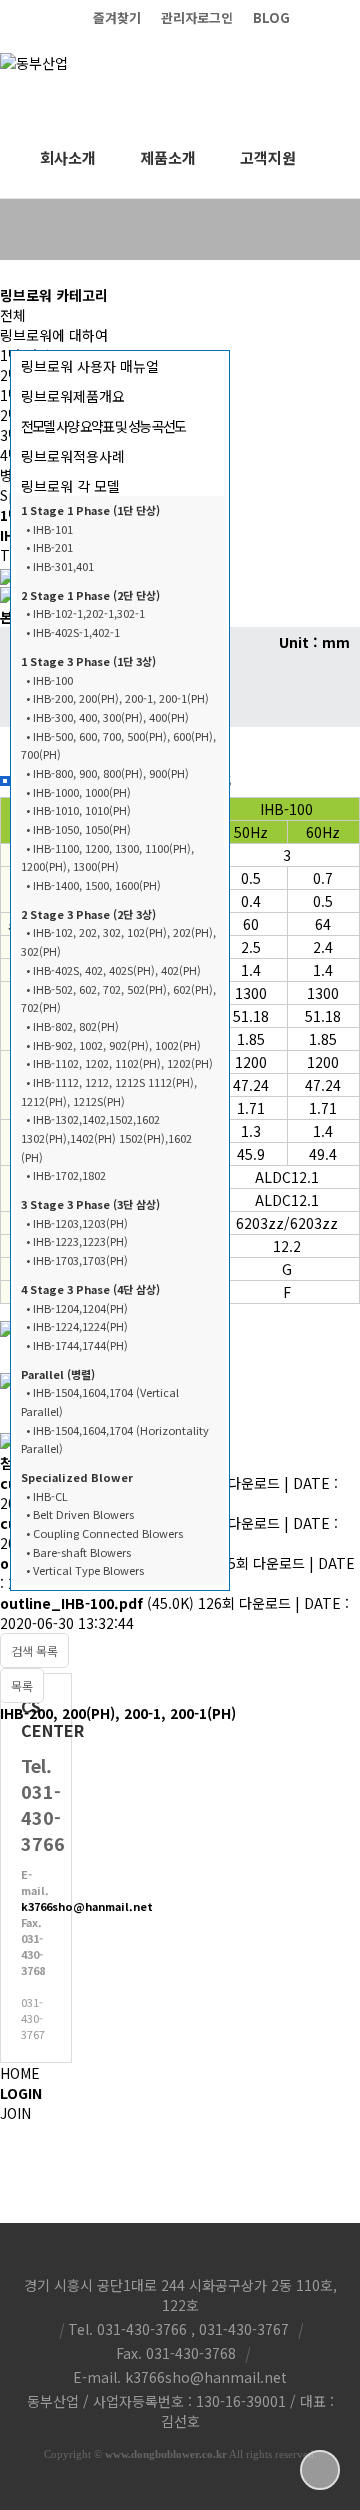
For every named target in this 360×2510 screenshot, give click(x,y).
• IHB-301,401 (60, 566)
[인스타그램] (310, 17)
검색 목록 (34, 1650)
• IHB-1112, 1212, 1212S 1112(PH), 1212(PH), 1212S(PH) (109, 1091)
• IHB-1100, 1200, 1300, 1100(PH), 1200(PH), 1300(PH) (107, 857)
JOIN (15, 2113)
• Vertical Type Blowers (85, 1570)
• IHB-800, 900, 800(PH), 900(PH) (107, 773)
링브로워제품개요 (73, 396)
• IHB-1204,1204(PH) (77, 1308)
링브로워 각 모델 (70, 486)
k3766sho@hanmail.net (87, 1906)
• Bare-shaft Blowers (78, 1552)
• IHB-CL (47, 1496)
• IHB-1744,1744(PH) (77, 1345)
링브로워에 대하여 (54, 335)
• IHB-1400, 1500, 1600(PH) (93, 885)
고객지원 (268, 157)
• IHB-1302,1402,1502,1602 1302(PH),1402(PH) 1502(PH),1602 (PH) (106, 1137)
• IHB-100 (49, 680)
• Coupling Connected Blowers (104, 1533)
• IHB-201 (49, 547)
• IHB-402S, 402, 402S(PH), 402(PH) (113, 970)
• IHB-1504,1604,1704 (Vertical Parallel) (100, 1401)
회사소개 (68, 157)
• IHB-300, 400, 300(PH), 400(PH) (107, 717)
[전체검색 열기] (340, 158)
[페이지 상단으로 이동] (320, 2470)
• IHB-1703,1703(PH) (77, 1260)
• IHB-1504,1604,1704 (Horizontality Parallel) (115, 1439)
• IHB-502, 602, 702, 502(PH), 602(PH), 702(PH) (118, 998)
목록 (22, 1685)
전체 (13, 315)
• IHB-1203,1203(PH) (77, 1223)
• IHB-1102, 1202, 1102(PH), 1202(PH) (119, 1063)
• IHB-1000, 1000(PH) (78, 792)
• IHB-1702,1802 (66, 1175)
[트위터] (330, 17)
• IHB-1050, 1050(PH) (78, 829)
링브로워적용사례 (73, 456)
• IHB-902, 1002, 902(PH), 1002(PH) (113, 1045)
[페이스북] (350, 17)
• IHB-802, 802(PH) (72, 1026)
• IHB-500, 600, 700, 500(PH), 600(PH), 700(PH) (118, 745)
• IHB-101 (49, 529)
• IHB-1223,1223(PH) (77, 1241)
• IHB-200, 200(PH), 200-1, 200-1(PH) (117, 698)
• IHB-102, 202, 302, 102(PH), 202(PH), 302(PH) (118, 941)
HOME (20, 2073)
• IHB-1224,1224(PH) (77, 1326)
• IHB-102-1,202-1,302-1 (85, 613)
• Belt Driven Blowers (80, 1514)
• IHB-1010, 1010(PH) (78, 810)
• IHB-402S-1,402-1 (73, 632)
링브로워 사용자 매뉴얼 (90, 366)
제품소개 (168, 157)
